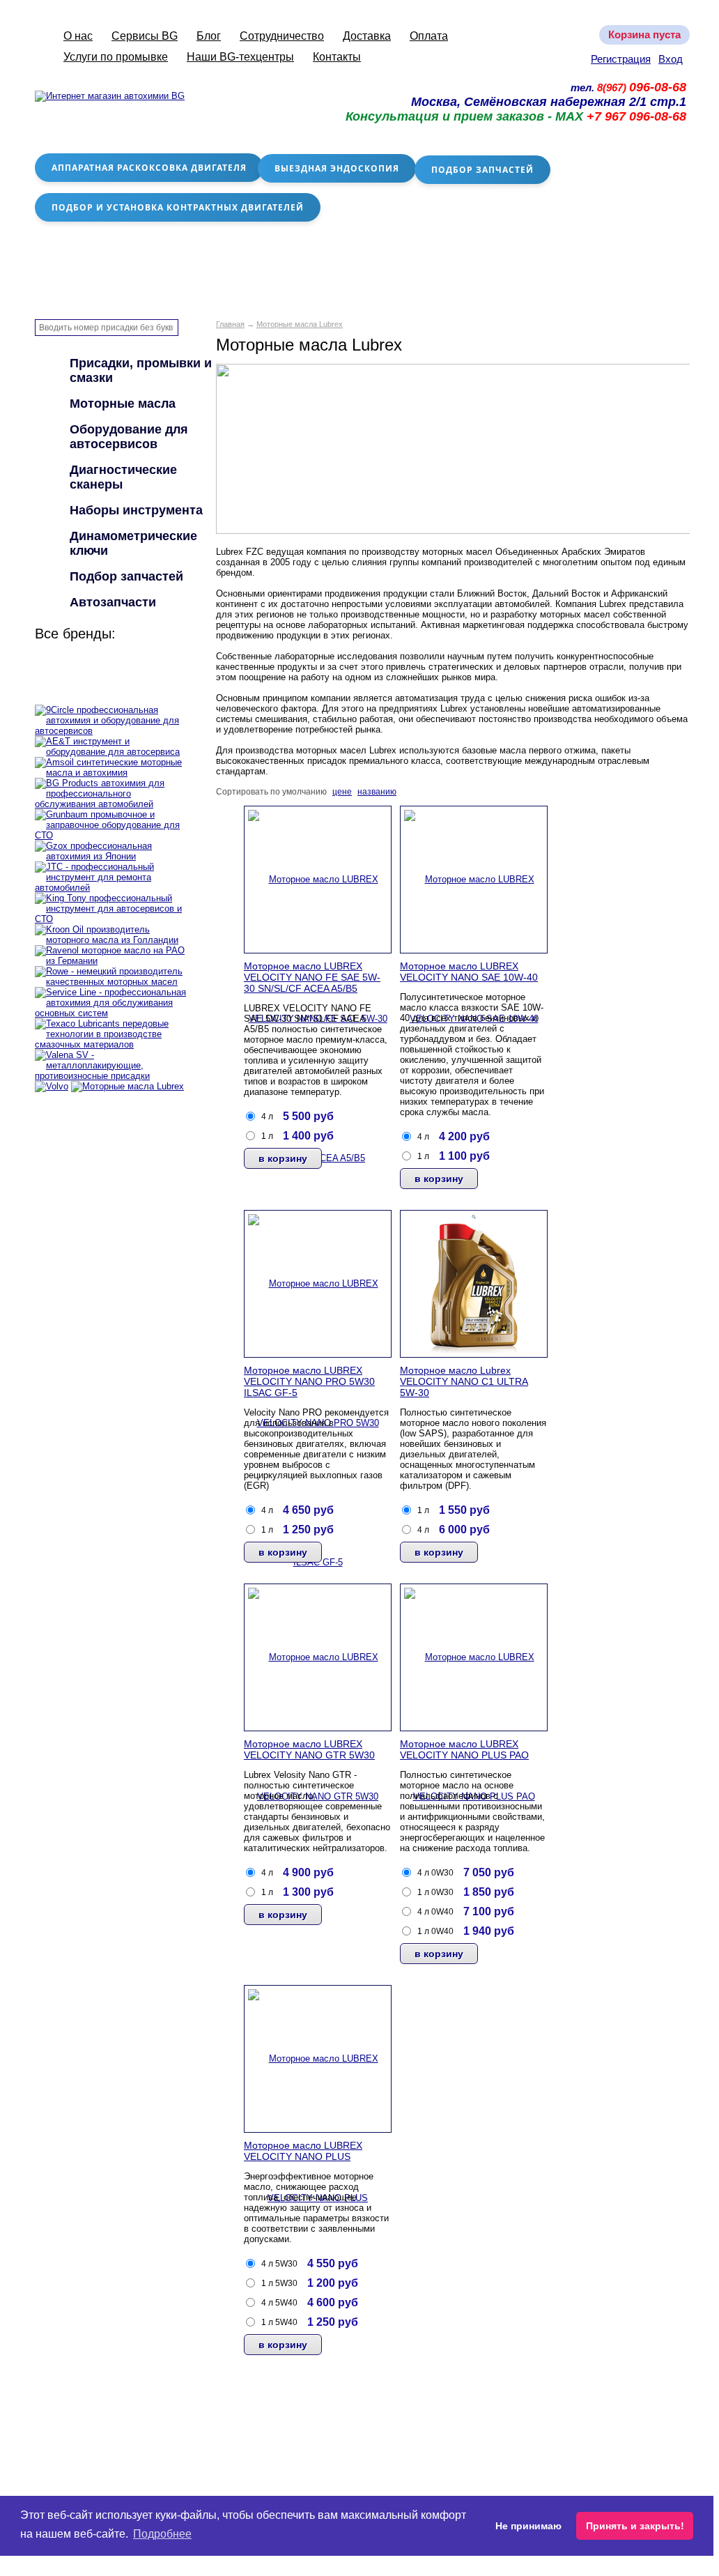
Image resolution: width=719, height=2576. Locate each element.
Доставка (367, 36)
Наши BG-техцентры (240, 57)
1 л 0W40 (435, 1931)
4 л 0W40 (435, 1912)
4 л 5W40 (279, 2303)
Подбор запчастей (482, 170)
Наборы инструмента (136, 510)
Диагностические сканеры (123, 477)
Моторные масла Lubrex (300, 324)
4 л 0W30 (435, 1873)
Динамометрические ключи (133, 543)
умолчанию (304, 792)
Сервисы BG (145, 36)
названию (377, 792)
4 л (267, 1117)
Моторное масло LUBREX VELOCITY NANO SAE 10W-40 (469, 972)
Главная (230, 324)
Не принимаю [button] (528, 2526)
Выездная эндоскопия (337, 168)
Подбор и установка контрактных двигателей (178, 207)
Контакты (337, 57)
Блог (209, 36)
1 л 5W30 (279, 2283)
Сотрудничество (282, 36)
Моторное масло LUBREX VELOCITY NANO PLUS (303, 2151)
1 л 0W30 (435, 1892)
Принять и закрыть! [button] (635, 2526)
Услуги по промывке (116, 57)
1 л (267, 1136)
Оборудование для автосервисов (129, 437)
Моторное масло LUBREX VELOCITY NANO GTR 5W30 (309, 1749)
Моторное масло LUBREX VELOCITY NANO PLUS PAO (464, 1749)
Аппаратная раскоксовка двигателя (149, 168)
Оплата (429, 36)
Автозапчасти (113, 602)
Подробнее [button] (162, 2534)
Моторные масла (123, 404)
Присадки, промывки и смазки (141, 370)
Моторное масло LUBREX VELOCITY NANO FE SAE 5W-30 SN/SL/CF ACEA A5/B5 (312, 977)
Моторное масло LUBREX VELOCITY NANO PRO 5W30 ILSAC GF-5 (309, 1381)
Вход (671, 59)
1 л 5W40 (279, 2322)
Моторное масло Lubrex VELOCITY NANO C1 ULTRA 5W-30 (464, 1381)
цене (342, 792)
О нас (78, 36)
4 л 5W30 (279, 2264)
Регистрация (621, 59)
